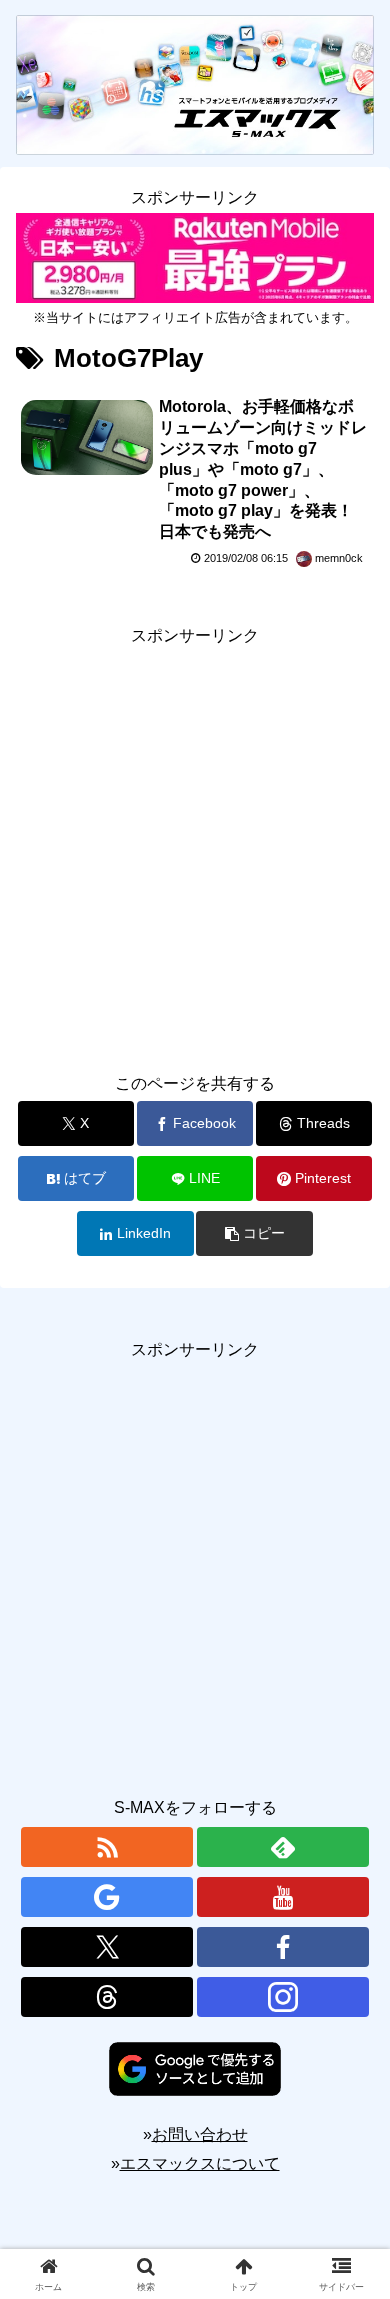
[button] (254, 1233)
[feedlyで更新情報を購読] (283, 1847)
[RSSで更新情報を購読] (107, 1847)
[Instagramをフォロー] (283, 1997)
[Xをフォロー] (107, 1947)
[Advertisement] (195, 846)
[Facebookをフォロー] (283, 1947)
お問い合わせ (200, 2134)
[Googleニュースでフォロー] (107, 1897)
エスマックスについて (200, 2163)
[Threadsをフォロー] (107, 1997)
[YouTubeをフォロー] (283, 1897)
